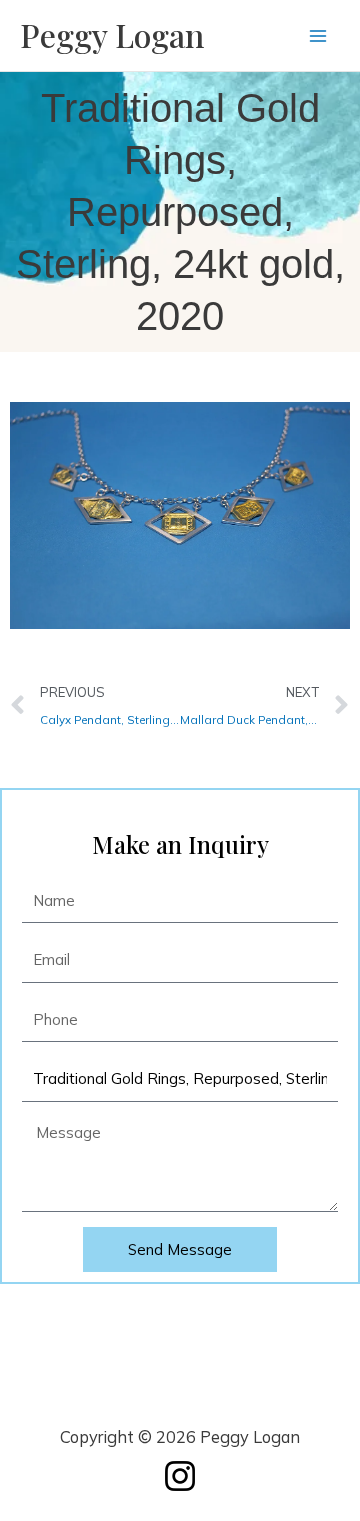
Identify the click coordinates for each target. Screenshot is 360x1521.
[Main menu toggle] (317, 35)
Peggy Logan (112, 34)
